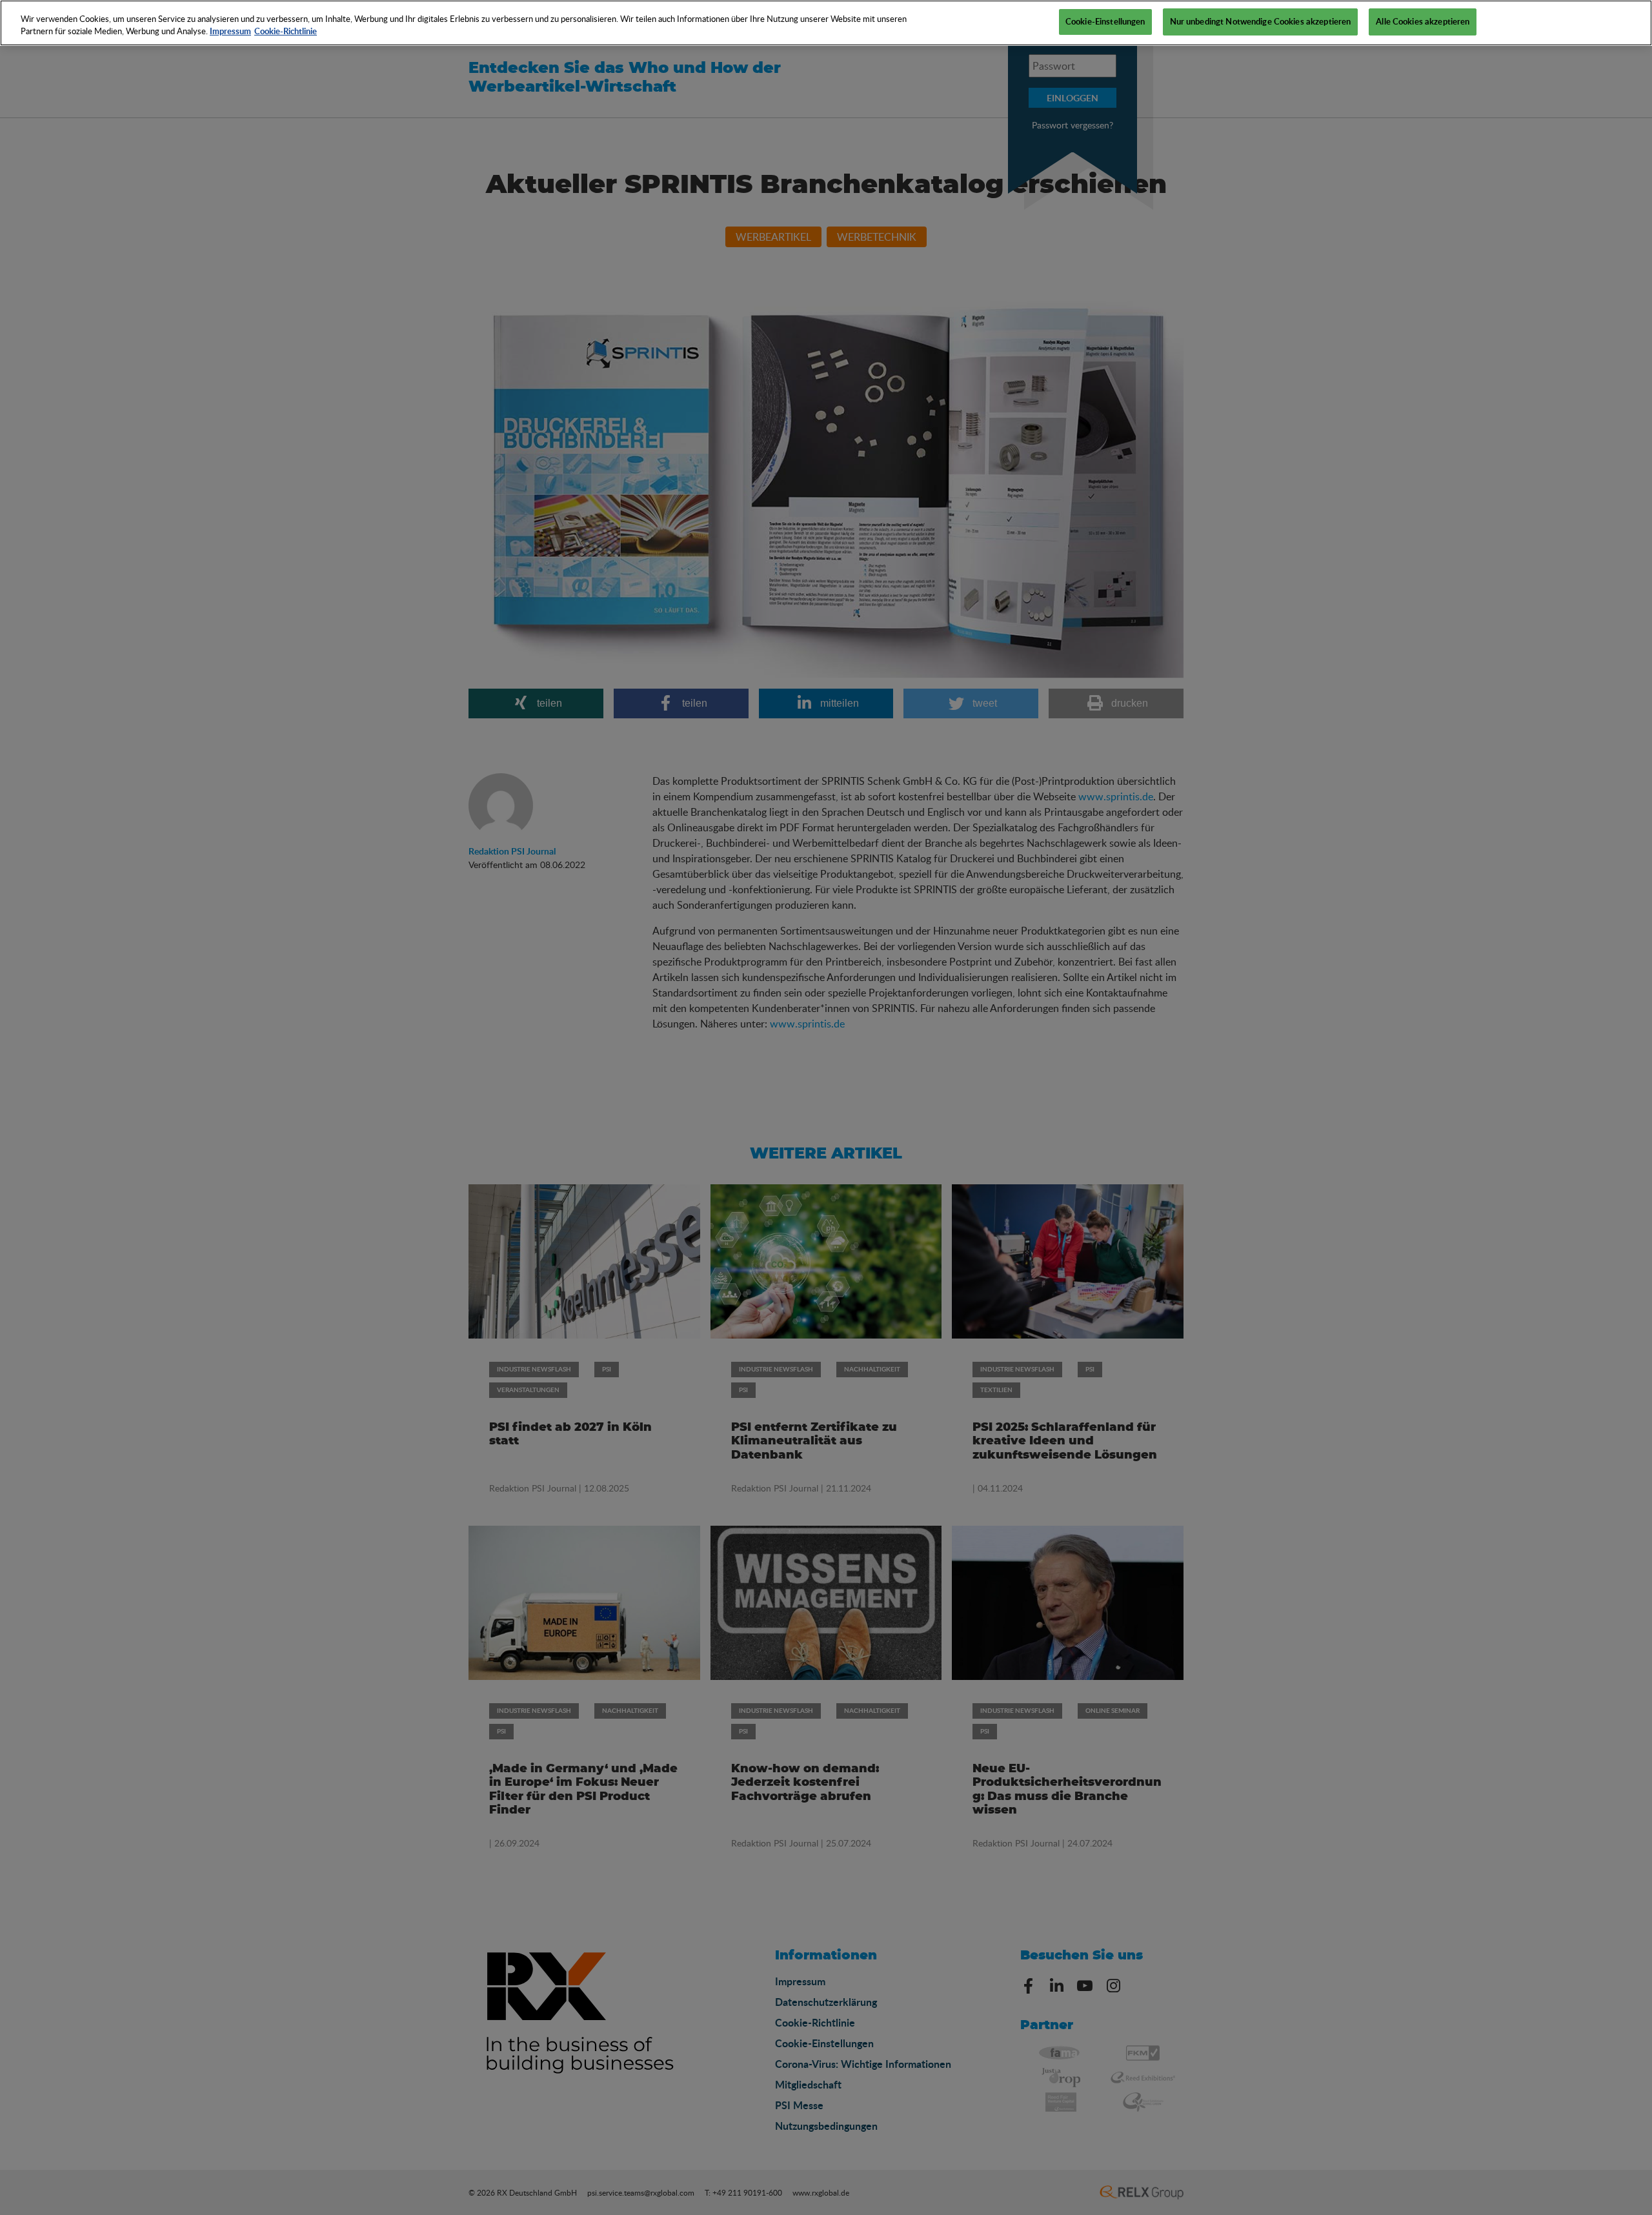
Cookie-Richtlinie (286, 32)
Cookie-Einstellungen (1105, 21)
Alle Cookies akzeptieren (1423, 21)
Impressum (230, 32)
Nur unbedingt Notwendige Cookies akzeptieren (1261, 21)
